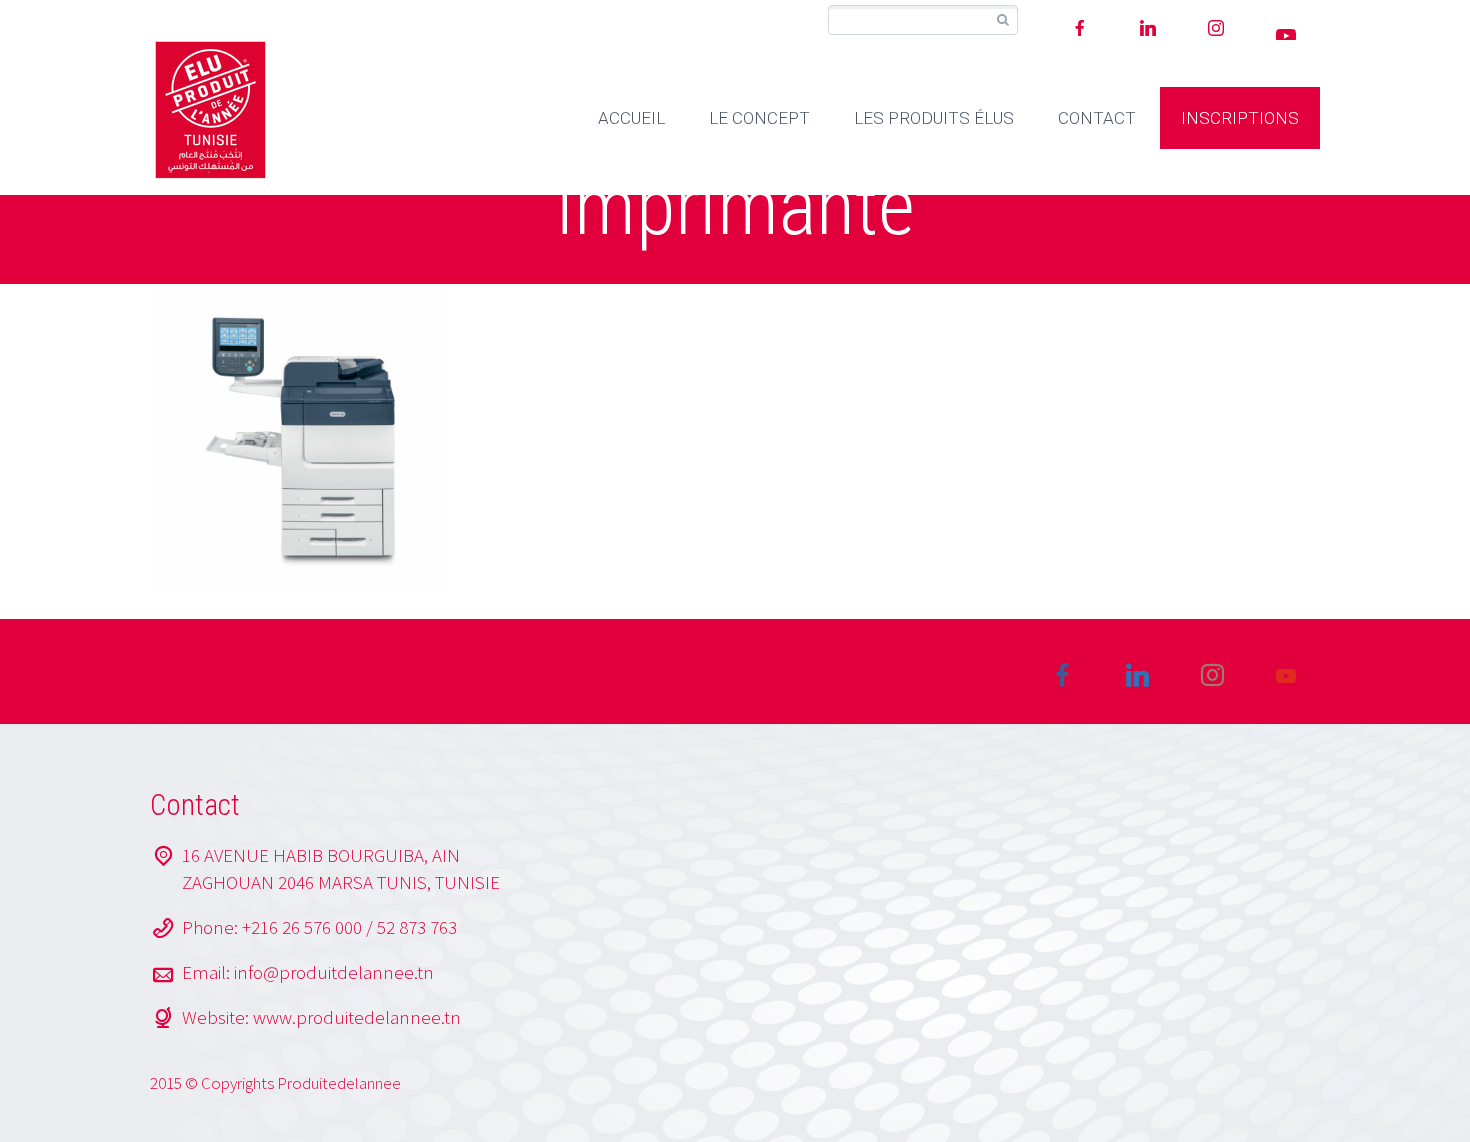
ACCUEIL (631, 118)
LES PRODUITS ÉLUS (934, 118)
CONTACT (1097, 118)
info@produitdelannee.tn (334, 972)
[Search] (1002, 20)
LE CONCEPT (759, 118)
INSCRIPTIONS (1240, 118)
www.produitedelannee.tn (357, 1017)
